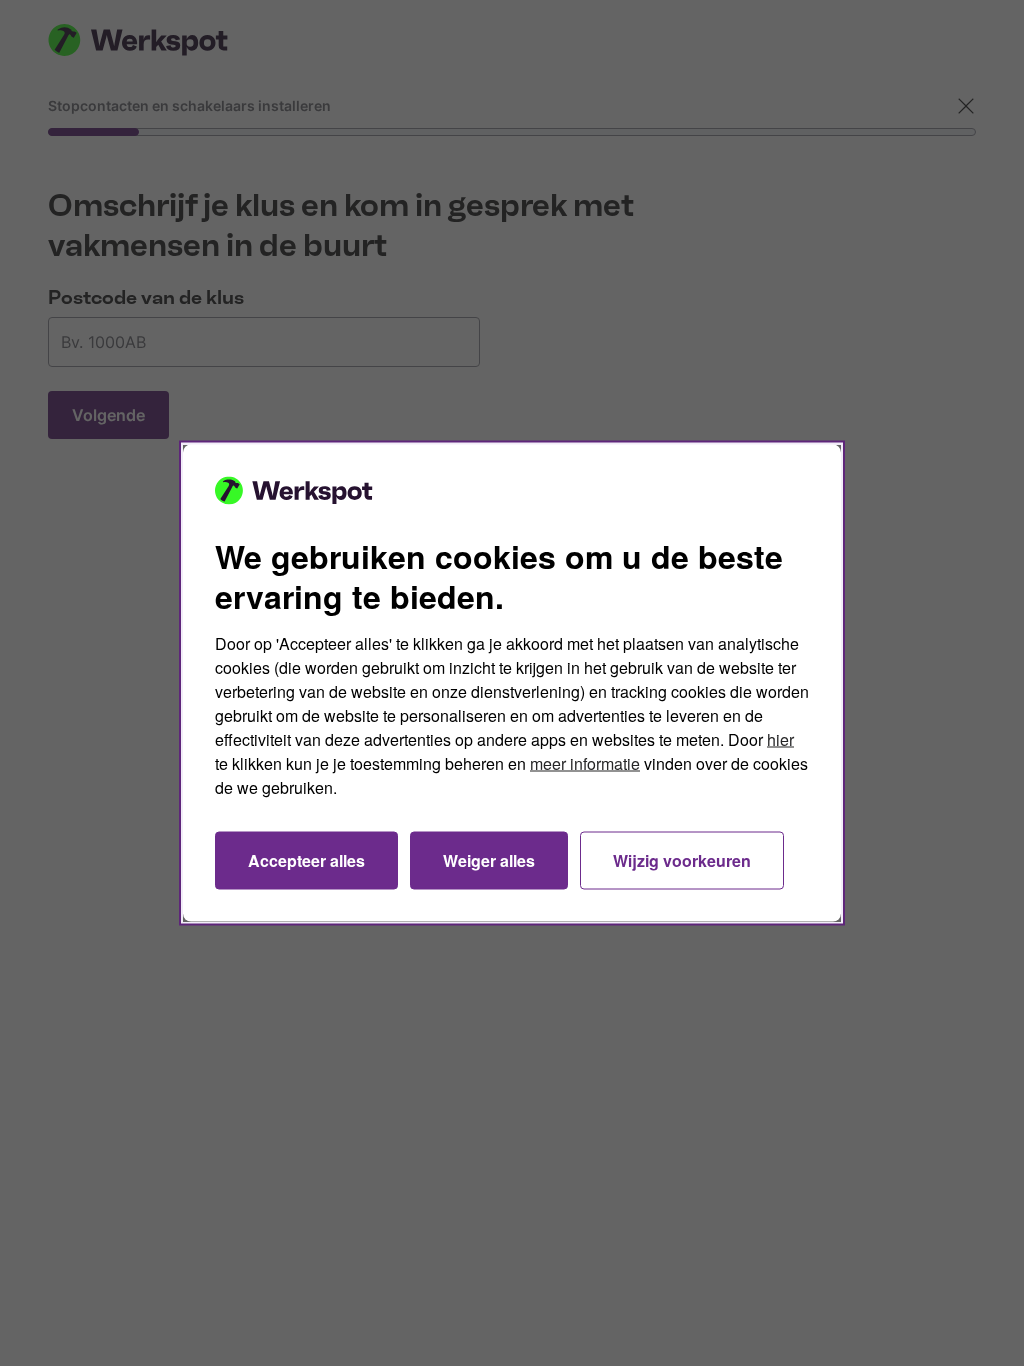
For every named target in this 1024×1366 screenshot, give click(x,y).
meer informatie (585, 763)
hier (780, 739)
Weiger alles (489, 860)
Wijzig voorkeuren (682, 860)
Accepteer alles (306, 860)
